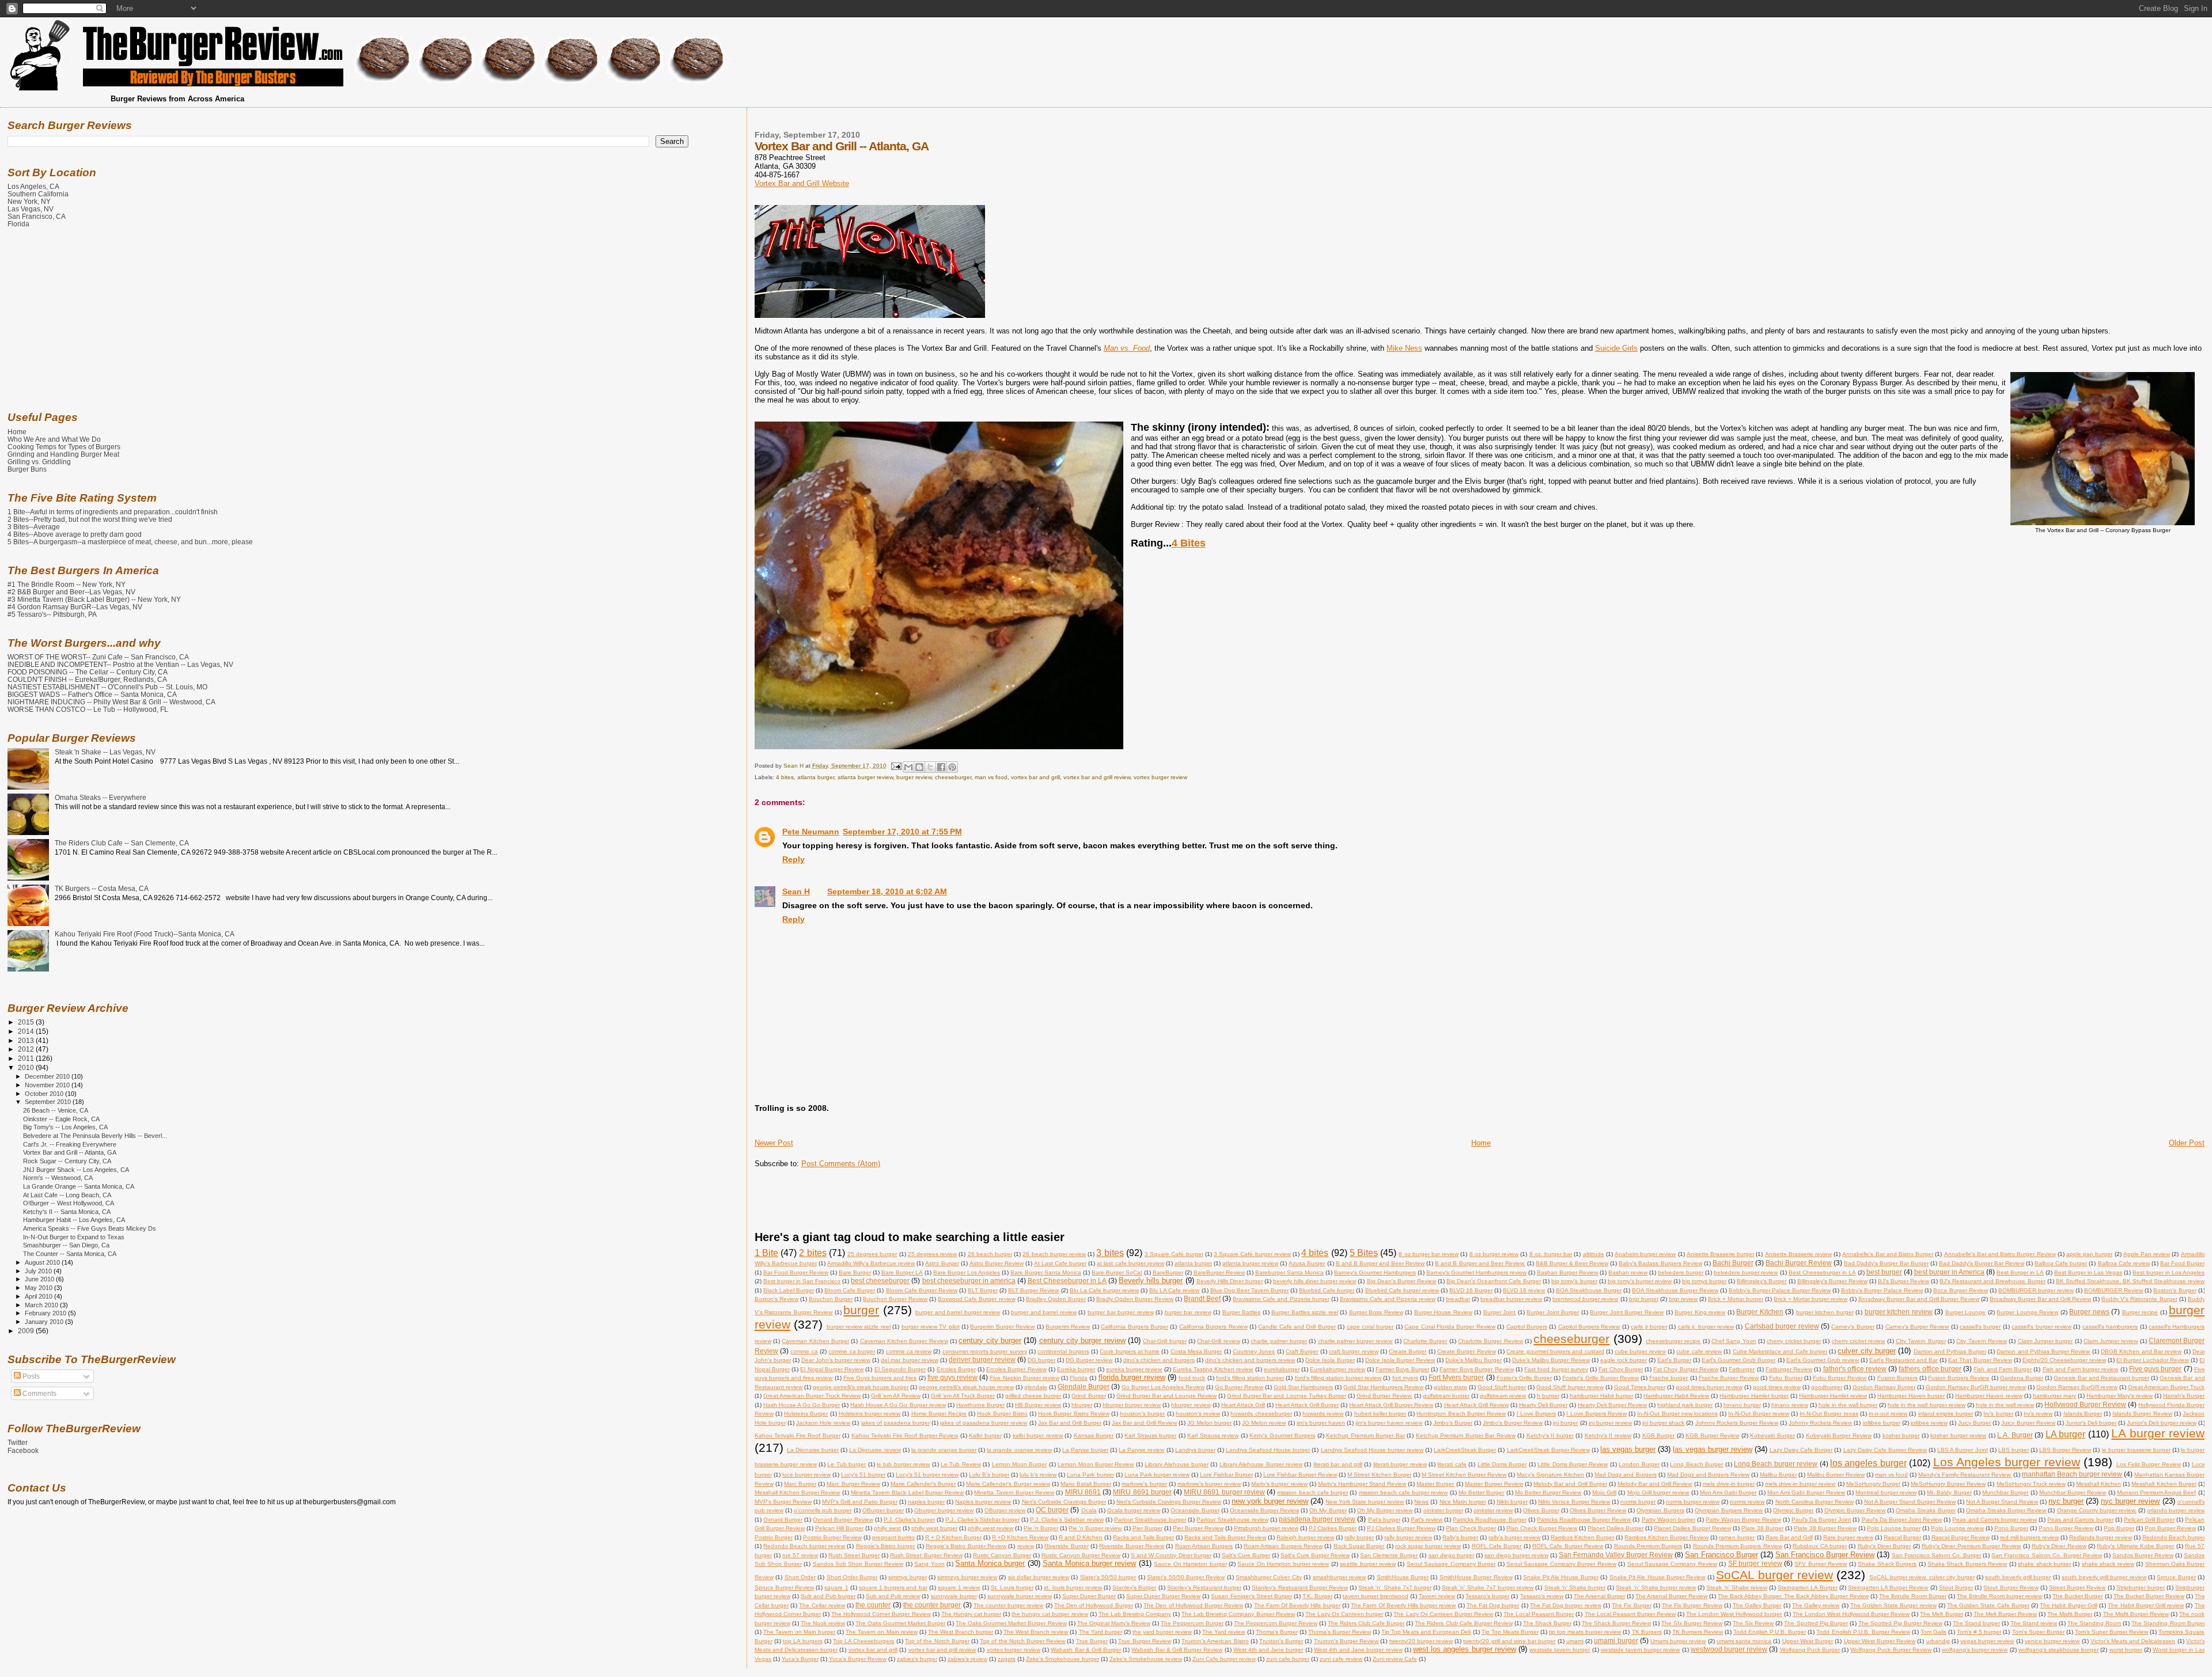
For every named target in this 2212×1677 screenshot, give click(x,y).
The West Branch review (1036, 1632)
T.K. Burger (1317, 1596)
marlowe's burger (1144, 1484)
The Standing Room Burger (2168, 1623)
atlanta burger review (865, 777)
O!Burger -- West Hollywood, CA (69, 1203)
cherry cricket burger (1794, 1341)
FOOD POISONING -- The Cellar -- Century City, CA (88, 672)
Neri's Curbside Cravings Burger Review (1169, 1502)
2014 (27, 1031)
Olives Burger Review (1598, 1510)
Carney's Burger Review (1917, 1327)
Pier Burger (1147, 1528)
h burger (1548, 1396)
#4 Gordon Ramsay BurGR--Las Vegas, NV (75, 607)
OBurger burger (883, 1510)
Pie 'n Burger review (1095, 1528)
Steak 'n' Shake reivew (1737, 1587)
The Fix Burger (1631, 1605)
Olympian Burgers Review (1729, 1510)
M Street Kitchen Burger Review (1464, 1475)
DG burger (1041, 1360)
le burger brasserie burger (2136, 1450)
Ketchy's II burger (1550, 1435)
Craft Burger (1302, 1351)
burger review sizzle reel (859, 1327)
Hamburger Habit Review (1676, 1396)
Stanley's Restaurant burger (1204, 1587)
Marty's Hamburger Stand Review (1362, 1484)
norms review (1747, 1502)
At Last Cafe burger (1060, 1263)
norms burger (1638, 1502)
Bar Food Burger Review (796, 1272)
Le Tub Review (961, 1464)
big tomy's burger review (1640, 1281)
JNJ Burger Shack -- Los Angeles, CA (76, 1170)
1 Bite (766, 1253)
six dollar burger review (1039, 1577)
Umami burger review (1678, 1641)
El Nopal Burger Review (832, 1369)
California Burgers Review (1213, 1327)
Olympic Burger (1793, 1510)
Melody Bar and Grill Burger (1570, 1484)
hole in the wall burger (1848, 1405)
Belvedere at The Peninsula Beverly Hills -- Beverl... (95, 1136)
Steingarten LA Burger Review (1888, 1587)
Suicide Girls (1616, 348)
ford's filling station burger (1250, 1378)
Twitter (18, 1443)
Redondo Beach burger (2174, 1537)
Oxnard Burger (783, 1519)
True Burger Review (1144, 1641)
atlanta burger (816, 777)
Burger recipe (2140, 1312)
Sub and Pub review (893, 1596)
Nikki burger (1512, 1502)
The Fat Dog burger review (1566, 1605)
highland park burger (1685, 1405)
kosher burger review (1958, 1435)
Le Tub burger (846, 1464)
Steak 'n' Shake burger (1575, 1587)
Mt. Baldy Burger (1949, 1492)
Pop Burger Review (2170, 1528)
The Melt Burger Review (2005, 1614)
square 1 (836, 1587)
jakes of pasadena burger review (984, 1423)
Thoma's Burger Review (1340, 1632)
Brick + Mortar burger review (1810, 1299)
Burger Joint (1500, 1312)
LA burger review (2158, 1433)
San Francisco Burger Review (1825, 1555)
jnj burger (1565, 1423)
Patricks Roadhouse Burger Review (1584, 1519)
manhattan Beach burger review (2072, 1474)
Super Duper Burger (1089, 1596)
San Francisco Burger (1721, 1555)
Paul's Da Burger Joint (1821, 1519)
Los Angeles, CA (33, 186)
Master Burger (1435, 1484)
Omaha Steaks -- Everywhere (101, 797)
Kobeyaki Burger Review (1839, 1435)
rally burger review (1408, 1537)
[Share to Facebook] (941, 767)
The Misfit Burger (2070, 1614)
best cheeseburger (880, 1280)
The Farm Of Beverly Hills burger (1297, 1605)
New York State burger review (1365, 1502)
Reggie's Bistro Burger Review (966, 1546)
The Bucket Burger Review (2149, 1596)
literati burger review (1400, 1464)
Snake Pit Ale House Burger (1561, 1577)
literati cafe (1452, 1464)
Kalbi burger (985, 1435)
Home (1481, 1143)
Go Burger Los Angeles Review (1163, 1387)
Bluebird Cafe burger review (1402, 1290)
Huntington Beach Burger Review (1461, 1414)
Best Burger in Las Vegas (2088, 1272)
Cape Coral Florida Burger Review (1450, 1327)
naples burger (926, 1502)
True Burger (1092, 1641)
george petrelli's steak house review (966, 1387)
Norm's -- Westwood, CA (58, 1178)
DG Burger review (1089, 1360)
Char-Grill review (1218, 1341)
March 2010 (42, 1305)
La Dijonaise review (875, 1450)
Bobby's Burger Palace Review (1882, 1290)
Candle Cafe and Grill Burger (1297, 1327)
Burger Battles (1242, 1312)
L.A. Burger (2015, 1435)
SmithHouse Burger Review (1476, 1577)
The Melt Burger (1941, 1614)
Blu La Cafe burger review (1104, 1290)
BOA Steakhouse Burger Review (1675, 1290)
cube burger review (1640, 1351)
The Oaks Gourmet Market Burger (900, 1623)
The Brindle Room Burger (1913, 1596)
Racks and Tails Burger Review (1225, 1537)
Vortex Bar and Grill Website (802, 183)
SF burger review (1755, 1563)
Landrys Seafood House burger (1268, 1450)
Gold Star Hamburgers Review (1383, 1387)
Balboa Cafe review (2124, 1263)
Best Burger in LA (2020, 1272)
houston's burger (1142, 1414)
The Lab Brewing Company (1135, 1614)
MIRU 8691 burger (1142, 1492)
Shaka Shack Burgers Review (1967, 1564)
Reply (793, 859)
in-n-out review (1888, 1414)
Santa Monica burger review (1089, 1563)
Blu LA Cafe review (1174, 1290)
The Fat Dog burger (1493, 1605)
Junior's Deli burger (2091, 1423)
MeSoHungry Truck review (2031, 1484)
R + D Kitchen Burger (953, 1537)
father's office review (1855, 1369)
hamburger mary (2054, 1396)
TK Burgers (1647, 1632)
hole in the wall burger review (1926, 1405)
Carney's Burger (1853, 1327)
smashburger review (1339, 1577)
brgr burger (1644, 1299)
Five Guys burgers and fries (880, 1378)
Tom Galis (1933, 1632)
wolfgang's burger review (1975, 1650)
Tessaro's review (1542, 1596)
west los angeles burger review (1465, 1649)
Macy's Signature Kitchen (1550, 1475)
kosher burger (1901, 1435)
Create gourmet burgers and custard (1555, 1351)
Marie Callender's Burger (923, 1484)
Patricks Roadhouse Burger (1489, 1519)
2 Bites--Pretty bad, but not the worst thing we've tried (90, 519)
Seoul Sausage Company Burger (1451, 1564)
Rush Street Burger (854, 1555)
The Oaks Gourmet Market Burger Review (1011, 1623)
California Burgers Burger (1135, 1327)
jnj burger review (1610, 1423)
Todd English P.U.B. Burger (1770, 1632)
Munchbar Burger (2005, 1492)
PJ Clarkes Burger (1333, 1528)
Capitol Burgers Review (1589, 1327)
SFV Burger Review (1821, 1564)
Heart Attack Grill (1243, 1405)
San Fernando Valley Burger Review (1616, 1555)
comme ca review (909, 1351)
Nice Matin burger (1463, 1502)
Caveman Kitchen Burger (815, 1341)
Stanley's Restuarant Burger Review (1300, 1587)
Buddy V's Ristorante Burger (2139, 1299)
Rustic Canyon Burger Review (1081, 1555)
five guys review (952, 1377)
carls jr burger (1649, 1327)
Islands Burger (2083, 1414)
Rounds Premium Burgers (1648, 1546)
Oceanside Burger (1195, 1510)
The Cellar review (822, 1605)
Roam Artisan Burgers (1204, 1546)
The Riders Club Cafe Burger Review (1463, 1623)
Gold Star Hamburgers (1303, 1387)
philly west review (991, 1528)
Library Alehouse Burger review (1261, 1464)
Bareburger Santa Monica (1289, 1272)
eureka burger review (1134, 1369)
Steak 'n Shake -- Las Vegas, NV (105, 752)
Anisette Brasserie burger (1720, 1254)
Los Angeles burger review (2007, 1462)
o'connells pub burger (823, 1510)
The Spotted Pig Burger (1816, 1623)
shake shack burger (2044, 1564)
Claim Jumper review (2111, 1341)
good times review (1777, 1387)
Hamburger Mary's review (2120, 1396)
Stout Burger (1956, 1587)
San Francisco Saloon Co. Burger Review (2046, 1555)
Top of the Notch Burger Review (1022, 1641)
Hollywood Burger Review (2085, 1404)
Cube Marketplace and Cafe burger (1780, 1351)
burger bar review (1188, 1312)
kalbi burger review (1038, 1435)
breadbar (1458, 1299)
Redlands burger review (2101, 1537)
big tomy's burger (1574, 1281)
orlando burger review (2176, 1510)
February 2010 (46, 1313)
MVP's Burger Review (783, 1502)
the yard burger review (1162, 1632)
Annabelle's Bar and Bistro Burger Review (2000, 1254)
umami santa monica (1744, 1641)
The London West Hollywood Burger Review (1851, 1614)
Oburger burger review (944, 1510)
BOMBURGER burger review (2036, 1290)
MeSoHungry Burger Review (1948, 1484)
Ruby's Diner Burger (1885, 1546)
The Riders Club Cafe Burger (1366, 1623)
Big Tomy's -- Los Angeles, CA (65, 1127)
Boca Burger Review (1960, 1290)
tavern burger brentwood (1376, 1596)
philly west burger (934, 1528)
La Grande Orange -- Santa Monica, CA (79, 1186)
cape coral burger (1370, 1327)
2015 (27, 1022)
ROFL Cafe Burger (1497, 1546)
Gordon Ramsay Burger (1884, 1387)
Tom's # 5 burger (1979, 1632)
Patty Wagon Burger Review (1743, 1519)
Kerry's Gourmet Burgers (1282, 1435)
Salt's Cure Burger (1246, 1555)
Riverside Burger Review (1132, 1546)
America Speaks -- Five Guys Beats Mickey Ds (90, 1228)
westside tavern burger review (1641, 1650)
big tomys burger (1704, 1281)
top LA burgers (802, 1641)
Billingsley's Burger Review (1832, 1281)
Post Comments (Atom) (841, 1164)
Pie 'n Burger (1041, 1528)
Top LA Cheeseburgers (863, 1641)
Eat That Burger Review (1980, 1360)
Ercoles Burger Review (1016, 1369)
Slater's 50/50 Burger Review (1186, 1577)
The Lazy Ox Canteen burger (1344, 1614)
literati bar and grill (1338, 1464)
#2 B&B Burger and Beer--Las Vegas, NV (71, 592)
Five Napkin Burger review (1024, 1378)
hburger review (1191, 1405)
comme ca (804, 1351)
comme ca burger (852, 1351)
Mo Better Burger (1481, 1492)
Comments (39, 1394)
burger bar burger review (1121, 1312)
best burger (1884, 1272)
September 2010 (49, 1102)
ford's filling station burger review (1338, 1378)
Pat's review (1427, 1519)
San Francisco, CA (37, 216)
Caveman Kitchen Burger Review (904, 1341)
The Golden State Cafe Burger (1988, 1605)
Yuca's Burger (800, 1659)
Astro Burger (942, 1263)
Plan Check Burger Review (1542, 1528)
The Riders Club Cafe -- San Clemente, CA (122, 843)
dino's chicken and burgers (1159, 1360)
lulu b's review (1038, 1475)
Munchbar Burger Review (2073, 1492)
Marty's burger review (1279, 1484)
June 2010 (40, 1279)
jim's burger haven (1321, 1423)
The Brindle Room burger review (1999, 1596)
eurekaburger (1282, 1369)
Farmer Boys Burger (1402, 1369)
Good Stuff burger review (1570, 1387)
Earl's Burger (1674, 1360)
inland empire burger (1946, 1414)
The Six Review (1753, 1623)
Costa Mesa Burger (1196, 1351)
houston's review (1198, 1414)
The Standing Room (2094, 1623)
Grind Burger (1088, 1396)
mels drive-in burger (1729, 1484)
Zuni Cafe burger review (1224, 1659)
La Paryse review (1141, 1450)
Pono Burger (2011, 1528)
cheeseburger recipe (1673, 1341)
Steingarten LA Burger (1807, 1587)
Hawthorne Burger (980, 1405)
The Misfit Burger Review (2136, 1614)
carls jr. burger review (1706, 1327)
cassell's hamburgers (2110, 1327)
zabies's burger (917, 1659)
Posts (30, 1376)
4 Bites (1189, 543)
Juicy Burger (1974, 1423)
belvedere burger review (1746, 1272)
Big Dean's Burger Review (1402, 1281)
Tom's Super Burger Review (2111, 1632)
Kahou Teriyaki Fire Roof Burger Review (905, 1435)
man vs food (991, 777)
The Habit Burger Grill (2069, 1605)
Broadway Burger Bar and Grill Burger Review (1919, 1299)
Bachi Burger (1733, 1263)
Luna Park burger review (1157, 1475)
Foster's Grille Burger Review (1600, 1378)
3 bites (1110, 1253)
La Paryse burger (1085, 1450)
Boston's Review (777, 1299)
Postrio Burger (774, 1537)
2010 (27, 1067)
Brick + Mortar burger (1736, 1299)
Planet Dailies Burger (1616, 1528)
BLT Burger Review (1033, 1290)
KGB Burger (1659, 1435)
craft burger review (1354, 1351)
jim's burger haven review (1389, 1423)
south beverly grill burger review (2104, 1577)
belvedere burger (1681, 1272)
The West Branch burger (961, 1632)
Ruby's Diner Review (2059, 1546)
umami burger (1616, 1640)
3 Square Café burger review (1252, 1254)
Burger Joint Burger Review (1627, 1312)
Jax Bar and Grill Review (1144, 1423)
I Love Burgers (1536, 1414)
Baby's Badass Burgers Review (1660, 1263)
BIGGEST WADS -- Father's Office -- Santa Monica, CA (92, 694)
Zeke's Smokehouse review (1146, 1659)
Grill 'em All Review (895, 1396)
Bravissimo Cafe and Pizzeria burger (1281, 1299)
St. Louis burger (1012, 1587)
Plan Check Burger (1471, 1528)
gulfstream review (1503, 1396)
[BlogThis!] (919, 767)
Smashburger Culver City (1269, 1577)
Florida (1079, 1378)
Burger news (2089, 1312)
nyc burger (2066, 1501)
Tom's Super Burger (2038, 1632)
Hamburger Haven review (1988, 1396)
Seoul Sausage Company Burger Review (1561, 1564)
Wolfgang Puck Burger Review (1891, 1650)
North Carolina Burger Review (1815, 1502)
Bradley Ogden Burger (1056, 1299)
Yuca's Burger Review (858, 1659)
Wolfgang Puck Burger (1810, 1650)
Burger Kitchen (1760, 1312)
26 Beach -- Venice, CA (56, 1110)
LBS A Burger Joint (1962, 1450)
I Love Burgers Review (1596, 1414)
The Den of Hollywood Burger (1094, 1605)
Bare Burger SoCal (1117, 1272)
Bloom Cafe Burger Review (922, 1290)
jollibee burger (1882, 1423)
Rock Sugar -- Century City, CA (67, 1161)
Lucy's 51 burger (863, 1475)
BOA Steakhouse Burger (1589, 1290)
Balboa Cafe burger (2061, 1263)
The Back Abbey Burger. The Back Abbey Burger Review (1793, 1596)
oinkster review (1493, 1510)
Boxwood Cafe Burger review (976, 1299)
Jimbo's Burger (1453, 1423)
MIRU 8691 (1083, 1492)
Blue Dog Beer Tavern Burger (1249, 1290)
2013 (27, 1040)
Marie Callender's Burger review (1008, 1484)
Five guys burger (2155, 1369)
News (1421, 1502)
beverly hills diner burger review (1315, 1281)
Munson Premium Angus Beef (2157, 1492)
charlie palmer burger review (1355, 1341)
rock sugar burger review (1428, 1546)
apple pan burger (2089, 1254)
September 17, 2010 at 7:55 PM (902, 832)
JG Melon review (1264, 1423)
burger (861, 1310)
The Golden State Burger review (1893, 1605)
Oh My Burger (1328, 1510)
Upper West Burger (1808, 1641)
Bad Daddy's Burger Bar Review (1982, 1263)
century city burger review (1082, 1340)
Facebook (23, 1451)
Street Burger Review (2077, 1587)
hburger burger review (1132, 1405)
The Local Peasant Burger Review (1630, 1614)
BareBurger (1168, 1272)
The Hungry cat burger (971, 1614)
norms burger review (1693, 1502)
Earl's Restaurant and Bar (1904, 1360)
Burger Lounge (1966, 1312)
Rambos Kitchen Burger (1582, 1537)
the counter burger (932, 1605)
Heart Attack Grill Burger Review (1391, 1405)
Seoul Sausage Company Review (1672, 1564)
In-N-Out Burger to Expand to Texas (74, 1237)
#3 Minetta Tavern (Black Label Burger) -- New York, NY (94, 599)
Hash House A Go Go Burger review (898, 1405)
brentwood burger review (1585, 1299)
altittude (1594, 1254)
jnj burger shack (1663, 1423)
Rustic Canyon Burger (1002, 1555)
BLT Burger (983, 1290)
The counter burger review (1009, 1605)
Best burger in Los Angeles (2169, 1272)
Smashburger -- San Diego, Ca (66, 1245)
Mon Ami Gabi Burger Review (1806, 1492)
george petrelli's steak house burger (861, 1387)
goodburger (1827, 1387)
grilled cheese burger (1033, 1396)
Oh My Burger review (1385, 1510)
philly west (887, 1528)
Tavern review (1437, 1596)
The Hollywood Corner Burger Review (881, 1614)
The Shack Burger (1547, 1623)
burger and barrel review (1044, 1312)
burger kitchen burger (1825, 1312)
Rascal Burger (1902, 1537)
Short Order (800, 1577)
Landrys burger (1195, 1450)
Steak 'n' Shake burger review (1656, 1587)
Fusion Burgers (1897, 1378)
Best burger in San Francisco (802, 1281)
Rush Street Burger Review (926, 1555)
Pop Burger (2119, 1528)
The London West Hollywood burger (1734, 1614)
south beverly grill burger (2018, 1577)
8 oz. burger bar (1551, 1254)
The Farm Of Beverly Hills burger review (1403, 1605)
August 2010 (43, 1262)
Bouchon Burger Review (895, 1299)
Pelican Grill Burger (2149, 1519)
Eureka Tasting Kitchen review (1213, 1369)
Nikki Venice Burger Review (1574, 1502)
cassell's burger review (2041, 1327)
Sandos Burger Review (2143, 1555)
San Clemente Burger (1389, 1555)
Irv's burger (1998, 1414)
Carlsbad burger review (1782, 1326)
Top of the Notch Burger (937, 1641)
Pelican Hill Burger (839, 1528)
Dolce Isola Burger (1330, 1360)
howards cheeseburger (1261, 1414)
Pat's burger (1384, 1519)
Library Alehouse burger (1177, 1464)
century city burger (990, 1340)
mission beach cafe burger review (1404, 1492)
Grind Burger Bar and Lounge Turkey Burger (1286, 1396)
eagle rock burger (1624, 1360)
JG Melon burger (1209, 1423)
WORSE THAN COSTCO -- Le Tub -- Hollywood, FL (88, 709)
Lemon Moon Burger (1020, 1464)
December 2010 (48, 1076)
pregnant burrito (893, 1537)
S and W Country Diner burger (1171, 1555)
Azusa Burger (1307, 1263)
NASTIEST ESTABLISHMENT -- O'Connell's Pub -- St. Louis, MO (107, 687)
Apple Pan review (2147, 1254)
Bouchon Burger (831, 1299)
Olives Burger (1541, 1510)
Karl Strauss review (1213, 1435)
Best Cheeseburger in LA (1822, 1272)
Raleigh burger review (1305, 1537)
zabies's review (967, 1659)
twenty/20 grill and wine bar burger (1509, 1641)
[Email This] (908, 767)
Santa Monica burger (990, 1563)
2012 (27, 1049)
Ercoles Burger (956, 1369)
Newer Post (774, 1143)
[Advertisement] (964, 1125)
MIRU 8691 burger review (1224, 1492)
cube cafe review (1699, 1351)
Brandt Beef (1202, 1298)
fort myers (1405, 1378)
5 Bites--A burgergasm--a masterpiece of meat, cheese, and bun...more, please (130, 542)
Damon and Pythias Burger (1950, 1351)
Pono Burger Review (2066, 1528)
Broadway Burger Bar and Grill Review (2040, 1299)
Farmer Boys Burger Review (1477, 1369)
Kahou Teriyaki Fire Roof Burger (798, 1435)
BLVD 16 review (1524, 1290)
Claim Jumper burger (2046, 1341)
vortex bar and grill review (1097, 777)
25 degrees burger (872, 1254)
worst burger (2126, 1650)
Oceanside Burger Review (1264, 1510)
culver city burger (1867, 1351)
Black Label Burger (789, 1290)
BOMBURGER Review (2113, 1290)
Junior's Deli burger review (2161, 1423)
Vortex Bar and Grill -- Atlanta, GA (70, 1152)
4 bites (785, 777)
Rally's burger (1460, 1537)
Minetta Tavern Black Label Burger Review (907, 1492)
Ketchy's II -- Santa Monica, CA (67, 1212)
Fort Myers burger (1456, 1377)
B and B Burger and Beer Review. (1480, 1263)
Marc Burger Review (853, 1484)
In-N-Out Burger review (1758, 1414)
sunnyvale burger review (1020, 1596)
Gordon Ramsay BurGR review (2077, 1387)
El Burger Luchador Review (2153, 1360)
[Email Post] (896, 766)
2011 (27, 1058)
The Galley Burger (1757, 1605)
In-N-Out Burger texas (1829, 1414)
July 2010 (39, 1271)
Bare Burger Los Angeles (967, 1272)
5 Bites (1364, 1253)
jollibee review (1929, 1423)
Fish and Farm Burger (2003, 1369)
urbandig (1938, 1641)
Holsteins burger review (870, 1414)
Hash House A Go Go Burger (802, 1405)
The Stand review (2034, 1623)
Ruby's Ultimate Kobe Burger (2135, 1546)
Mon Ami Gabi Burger (1728, 1492)
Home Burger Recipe (939, 1414)
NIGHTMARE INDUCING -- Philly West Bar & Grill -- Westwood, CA (111, 702)
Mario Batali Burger (1086, 1484)
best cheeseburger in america (969, 1280)
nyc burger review (2130, 1501)
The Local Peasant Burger (1539, 1614)
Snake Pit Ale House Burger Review (1658, 1577)
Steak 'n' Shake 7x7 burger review (1488, 1587)
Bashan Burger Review (1567, 1272)
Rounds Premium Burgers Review (1738, 1546)
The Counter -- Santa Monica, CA (70, 1254)
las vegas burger (1628, 1449)
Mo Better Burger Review (1548, 1492)
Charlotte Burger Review (1491, 1341)
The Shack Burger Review (1616, 1623)
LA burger (2066, 1434)
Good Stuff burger (1502, 1387)
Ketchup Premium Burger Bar (1366, 1435)
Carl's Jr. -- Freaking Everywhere (70, 1144)
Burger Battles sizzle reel (1305, 1312)
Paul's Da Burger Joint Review (1902, 1519)
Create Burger (1408, 1351)
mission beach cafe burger (1313, 1492)
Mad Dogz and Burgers (1625, 1475)
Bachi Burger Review (1799, 1263)
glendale (1036, 1387)
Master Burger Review (1494, 1484)
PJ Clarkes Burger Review (1401, 1528)
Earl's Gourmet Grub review (1823, 1360)
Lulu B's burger (989, 1475)
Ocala (1089, 1510)
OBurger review (1005, 1510)
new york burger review (1270, 1501)
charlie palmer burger (1279, 1341)
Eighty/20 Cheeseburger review (2064, 1360)
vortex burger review (1160, 777)
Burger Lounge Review (2027, 1312)
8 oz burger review (1494, 1254)
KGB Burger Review (1712, 1435)
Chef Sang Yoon (1734, 1341)
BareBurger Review (1219, 1272)
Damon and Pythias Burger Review (2043, 1351)
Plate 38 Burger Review (1825, 1528)
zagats (1007, 1659)
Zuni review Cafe (1395, 1659)
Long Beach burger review (1776, 1464)
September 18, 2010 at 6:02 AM (887, 891)
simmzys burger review (967, 1577)
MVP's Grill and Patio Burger (860, 1502)
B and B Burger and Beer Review (1380, 1263)
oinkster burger (1443, 1510)
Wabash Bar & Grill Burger (1086, 1650)
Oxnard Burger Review (843, 1519)
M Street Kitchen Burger (1379, 1475)
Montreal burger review (1886, 1492)
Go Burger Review (1239, 1387)
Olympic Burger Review (1855, 1510)
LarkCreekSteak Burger (1465, 1450)
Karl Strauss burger (1150, 1435)
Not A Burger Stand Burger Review (1910, 1502)
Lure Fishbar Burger (1226, 1475)
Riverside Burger (1066, 1546)
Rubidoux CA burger (1820, 1546)
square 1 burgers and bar (893, 1587)
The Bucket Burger (2077, 1596)
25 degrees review (932, 1254)
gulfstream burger (1446, 1396)
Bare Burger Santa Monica (1046, 1272)
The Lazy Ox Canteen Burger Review (1443, 1614)
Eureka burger (1076, 1369)
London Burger (1639, 1464)
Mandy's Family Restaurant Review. (1965, 1475)
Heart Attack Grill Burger (1307, 1405)
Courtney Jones (1254, 1351)
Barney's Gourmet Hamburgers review (1476, 1272)
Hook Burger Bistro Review (1074, 1414)
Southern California (38, 194)
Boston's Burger (2175, 1290)
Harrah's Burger (2184, 1396)
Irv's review (2038, 1414)
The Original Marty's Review (1114, 1623)
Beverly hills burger (1151, 1280)
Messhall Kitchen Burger (2164, 1484)
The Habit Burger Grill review (2146, 1605)
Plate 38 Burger (1762, 1528)
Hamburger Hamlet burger (1754, 1396)
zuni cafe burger (1288, 1659)
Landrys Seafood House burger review (1372, 1450)
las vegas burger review (1712, 1449)
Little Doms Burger (1502, 1464)
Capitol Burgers (1527, 1327)
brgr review (1683, 1299)
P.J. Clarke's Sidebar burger (982, 1519)
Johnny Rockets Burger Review (1737, 1423)
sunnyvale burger (954, 1596)
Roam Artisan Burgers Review (1283, 1546)
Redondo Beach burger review (804, 1546)
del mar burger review (909, 1360)
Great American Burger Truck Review (812, 1396)
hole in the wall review (2005, 1405)
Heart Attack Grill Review (1476, 1405)
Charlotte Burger (1425, 1341)
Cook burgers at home (1130, 1351)
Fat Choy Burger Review (1686, 1369)
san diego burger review (1516, 1555)
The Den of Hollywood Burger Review (1193, 1605)
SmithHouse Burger (1403, 1577)
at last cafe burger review (1130, 1263)
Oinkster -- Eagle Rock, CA (61, 1119)
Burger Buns (27, 469)
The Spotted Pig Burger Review (1900, 1623)
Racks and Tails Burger (1143, 1537)
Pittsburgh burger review (1266, 1528)
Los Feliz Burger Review (2149, 1464)
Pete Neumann (811, 832)
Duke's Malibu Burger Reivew (1551, 1360)
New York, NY (29, 201)
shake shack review (2108, 1564)
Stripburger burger (2141, 1587)
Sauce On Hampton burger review (1283, 1564)
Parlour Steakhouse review (1232, 1519)
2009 (27, 1331)
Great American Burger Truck (2166, 1387)
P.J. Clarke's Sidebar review (1067, 1519)
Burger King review (1700, 1312)
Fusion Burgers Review (1959, 1378)
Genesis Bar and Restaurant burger (2101, 1378)
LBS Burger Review (2065, 1450)
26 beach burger (990, 1254)
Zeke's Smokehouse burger (1063, 1659)
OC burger (1052, 1510)
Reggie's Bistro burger (886, 1546)
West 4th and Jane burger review (1358, 1650)
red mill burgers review (2029, 1537)
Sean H (796, 891)
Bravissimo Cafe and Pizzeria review (1388, 1299)
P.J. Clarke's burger (909, 1519)
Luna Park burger (1090, 1475)
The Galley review (1816, 1605)
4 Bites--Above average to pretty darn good (75, 534)
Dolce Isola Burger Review (1400, 1360)
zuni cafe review (1341, 1659)
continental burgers (1063, 1351)
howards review (1323, 1414)
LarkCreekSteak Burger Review (1548, 1450)
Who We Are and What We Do (54, 439)
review (1026, 1546)
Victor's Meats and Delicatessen (2133, 1641)
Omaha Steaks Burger (1925, 1510)
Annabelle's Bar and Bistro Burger (1888, 1254)
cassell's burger (1980, 1327)
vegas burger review (1987, 1641)
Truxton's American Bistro (1215, 1641)
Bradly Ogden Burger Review (1135, 1299)
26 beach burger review (1054, 1254)
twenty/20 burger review (1421, 1641)
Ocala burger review (1134, 1510)
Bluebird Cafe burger (1327, 1290)
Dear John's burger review (836, 1360)
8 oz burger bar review (1429, 1254)
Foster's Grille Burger (1524, 1378)
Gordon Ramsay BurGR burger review (1976, 1387)
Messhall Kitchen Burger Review (798, 1492)
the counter (873, 1605)
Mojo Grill (1604, 1492)
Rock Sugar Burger (1359, 1546)
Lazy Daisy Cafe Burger (1801, 1450)
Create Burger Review (1467, 1351)
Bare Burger (855, 1272)
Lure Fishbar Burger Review (1300, 1475)
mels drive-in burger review (1800, 1484)
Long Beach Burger (1696, 1464)
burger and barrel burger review (958, 1312)
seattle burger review (1368, 1564)
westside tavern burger (1560, 1650)
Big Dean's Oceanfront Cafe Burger (1494, 1281)
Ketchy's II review (1608, 1435)
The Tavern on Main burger (799, 1632)
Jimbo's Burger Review (1513, 1423)
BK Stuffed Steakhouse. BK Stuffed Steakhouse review (2130, 1281)
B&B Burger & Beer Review (1572, 1263)
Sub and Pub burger (828, 1596)
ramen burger (1737, 1537)
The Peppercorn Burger (1192, 1623)
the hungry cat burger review (1050, 1614)
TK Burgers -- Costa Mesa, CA (102, 888)
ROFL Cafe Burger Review (1568, 1546)
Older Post (2187, 1143)
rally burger (1359, 1537)
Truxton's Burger (1281, 1641)
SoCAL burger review (1774, 1575)
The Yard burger (1101, 1632)
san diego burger (1451, 1555)
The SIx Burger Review (1692, 1623)
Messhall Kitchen (2099, 1484)
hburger (1082, 1405)
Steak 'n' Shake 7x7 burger (1395, 1587)
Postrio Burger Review (832, 1537)
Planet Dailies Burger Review (1692, 1528)
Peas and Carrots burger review (1995, 1519)
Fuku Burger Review (1840, 1378)
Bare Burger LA (902, 1272)
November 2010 (48, 1085)
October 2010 (45, 1094)
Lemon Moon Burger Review (1096, 1464)
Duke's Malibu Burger (1474, 1360)
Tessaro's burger (1487, 1596)
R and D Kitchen (1081, 1537)
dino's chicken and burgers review (1250, 1360)
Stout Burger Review (2011, 1587)
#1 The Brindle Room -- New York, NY (67, 584)
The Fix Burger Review (1692, 1605)
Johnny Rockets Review (1820, 1423)
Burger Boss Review (1376, 1312)
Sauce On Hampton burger (1190, 1564)
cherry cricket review (1859, 1341)
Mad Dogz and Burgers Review (1708, 1475)
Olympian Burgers (1660, 1510)
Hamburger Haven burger (1911, 1396)
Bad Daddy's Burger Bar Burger (1886, 1263)
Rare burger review (1848, 1537)
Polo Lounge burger (1894, 1528)
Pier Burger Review (1198, 1528)
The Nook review (823, 1623)
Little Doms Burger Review (1573, 1464)
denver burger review (982, 1359)
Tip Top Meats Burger (1510, 1632)
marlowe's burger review (1209, 1484)
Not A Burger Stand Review (2002, 1502)
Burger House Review (1443, 1312)
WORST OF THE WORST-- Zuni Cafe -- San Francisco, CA (98, 657)
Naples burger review (983, 1502)
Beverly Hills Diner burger (1230, 1281)
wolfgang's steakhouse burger (2058, 1650)
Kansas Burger (1094, 1435)
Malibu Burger (1778, 1475)
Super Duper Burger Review (1163, 1596)
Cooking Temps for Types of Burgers (64, 447)
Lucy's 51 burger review (927, 1475)
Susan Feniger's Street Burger (1251, 1596)
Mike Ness (1404, 348)
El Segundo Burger (900, 1369)
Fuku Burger (1785, 1378)
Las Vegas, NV (31, 209)
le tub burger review (903, 1464)
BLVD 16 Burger (1471, 1290)
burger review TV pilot (931, 1327)
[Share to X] (930, 767)
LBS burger (2014, 1450)
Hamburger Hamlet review (1833, 1396)
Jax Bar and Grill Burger (1070, 1423)
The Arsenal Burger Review (1671, 1596)
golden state (1450, 1387)
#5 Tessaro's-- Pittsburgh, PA (52, 614)
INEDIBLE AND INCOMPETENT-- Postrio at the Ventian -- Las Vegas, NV (120, 664)
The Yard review (1224, 1632)
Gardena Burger (2022, 1378)
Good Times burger (1640, 1387)
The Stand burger (1976, 1623)
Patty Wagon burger (1669, 1519)
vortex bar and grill (1035, 777)
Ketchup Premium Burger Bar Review (1466, 1435)
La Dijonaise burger (813, 1450)
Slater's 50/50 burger (1108, 1577)
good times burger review (1709, 1387)
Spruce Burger (2176, 1577)
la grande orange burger (944, 1450)
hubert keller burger (1380, 1414)
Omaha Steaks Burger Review (2006, 1510)
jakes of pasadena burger (895, 1423)
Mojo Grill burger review (1658, 1492)
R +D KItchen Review (1020, 1537)
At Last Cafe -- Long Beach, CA (67, 1195)
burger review (914, 777)
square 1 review (959, 1587)
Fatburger (1742, 1369)
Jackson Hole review (823, 1423)
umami (1575, 1641)
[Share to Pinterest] (952, 767)
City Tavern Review (1982, 1341)
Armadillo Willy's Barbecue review (871, 1263)
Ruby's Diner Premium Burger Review (1971, 1546)
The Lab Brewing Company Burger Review (1238, 1614)
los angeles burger (1868, 1463)
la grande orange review (1019, 1450)
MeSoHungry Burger (1873, 1484)
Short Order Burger (852, 1577)
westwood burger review (1729, 1649)
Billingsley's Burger (1762, 1281)
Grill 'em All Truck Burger (963, 1396)
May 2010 (39, 1288)
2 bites (813, 1253)
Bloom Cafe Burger (850, 1290)
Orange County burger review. (2097, 1510)
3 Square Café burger (1174, 1254)
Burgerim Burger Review (1002, 1327)
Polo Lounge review (1957, 1528)
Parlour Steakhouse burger (1150, 1519)
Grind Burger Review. (1385, 1396)
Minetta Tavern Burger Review (1014, 1492)
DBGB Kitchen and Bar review (2141, 1351)
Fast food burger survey (1556, 1369)
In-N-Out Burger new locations (1677, 1414)
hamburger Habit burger (1601, 1396)
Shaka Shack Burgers (1887, 1564)
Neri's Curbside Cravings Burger (1064, 1502)
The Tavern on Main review (881, 1632)
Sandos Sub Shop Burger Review (858, 1564)
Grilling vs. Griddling (39, 462)
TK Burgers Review (1698, 1632)
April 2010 (39, 1296)
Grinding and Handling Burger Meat (63, 454)
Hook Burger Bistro (1002, 1414)
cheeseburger (953, 777)
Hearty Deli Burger (1543, 1405)
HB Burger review (1038, 1405)
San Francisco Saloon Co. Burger (1936, 1555)
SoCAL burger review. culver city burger (1922, 1577)
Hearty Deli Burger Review (1612, 1405)
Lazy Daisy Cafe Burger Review (1885, 1450)
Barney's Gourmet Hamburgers (1375, 1272)
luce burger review (806, 1475)
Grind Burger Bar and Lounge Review (1166, 1396)
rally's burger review (1514, 1537)
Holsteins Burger (806, 1414)
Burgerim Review (1068, 1327)
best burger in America (1949, 1272)
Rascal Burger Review (1961, 1537)
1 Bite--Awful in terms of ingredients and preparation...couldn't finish (113, 512)
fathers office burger (1930, 1369)
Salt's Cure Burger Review (1315, 1555)
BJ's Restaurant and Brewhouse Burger (1992, 1281)
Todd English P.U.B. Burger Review (1863, 1632)
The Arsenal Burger (1599, 1596)
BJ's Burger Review (1904, 1281)
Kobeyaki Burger (1772, 1435)
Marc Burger (800, 1484)
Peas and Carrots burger (2080, 1519)
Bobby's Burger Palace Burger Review (1779, 1290)
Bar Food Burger (2182, 1263)
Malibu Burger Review (1836, 1475)
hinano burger (1742, 1405)
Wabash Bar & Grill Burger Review (1177, 1650)
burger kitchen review (1899, 1312)
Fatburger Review (1789, 1369)
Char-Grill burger (1164, 1341)
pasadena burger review (1317, 1519)
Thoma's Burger (1277, 1632)
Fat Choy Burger (1620, 1369)
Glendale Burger (1084, 1386)
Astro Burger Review (997, 1263)
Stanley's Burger (1134, 1587)
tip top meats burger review (1585, 1632)
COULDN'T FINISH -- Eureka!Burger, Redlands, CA (87, 679)
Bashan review (1628, 1272)
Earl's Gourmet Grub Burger (1738, 1360)
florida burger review (1132, 1377)
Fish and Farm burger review (2081, 1369)
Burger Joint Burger (1553, 1312)
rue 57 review (800, 1555)
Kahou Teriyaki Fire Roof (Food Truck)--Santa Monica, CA (145, 934)
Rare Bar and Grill (1789, 1537)
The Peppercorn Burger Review (1276, 1623)
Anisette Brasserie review (1798, 1254)
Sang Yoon (929, 1564)
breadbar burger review (1511, 1299)
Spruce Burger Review (784, 1587)
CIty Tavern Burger (1921, 1341)
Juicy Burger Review (2028, 1423)
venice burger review (2052, 1641)
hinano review (1790, 1405)
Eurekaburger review (1337, 1369)
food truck (1192, 1378)
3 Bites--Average (34, 527)
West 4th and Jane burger (1268, 1650)
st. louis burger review (1073, 1587)
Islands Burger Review (2142, 1414)
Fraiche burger (1669, 1378)
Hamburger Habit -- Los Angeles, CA (74, 1220)
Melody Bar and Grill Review (1655, 1484)
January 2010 (45, 1322)
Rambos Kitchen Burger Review (1666, 1537)
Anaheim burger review (1645, 1254)
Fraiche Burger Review (1729, 1378)
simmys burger (907, 1577)
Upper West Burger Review (1880, 1641)
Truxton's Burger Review (1346, 1641)
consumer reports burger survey (985, 1351)
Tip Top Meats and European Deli (1426, 1632)
